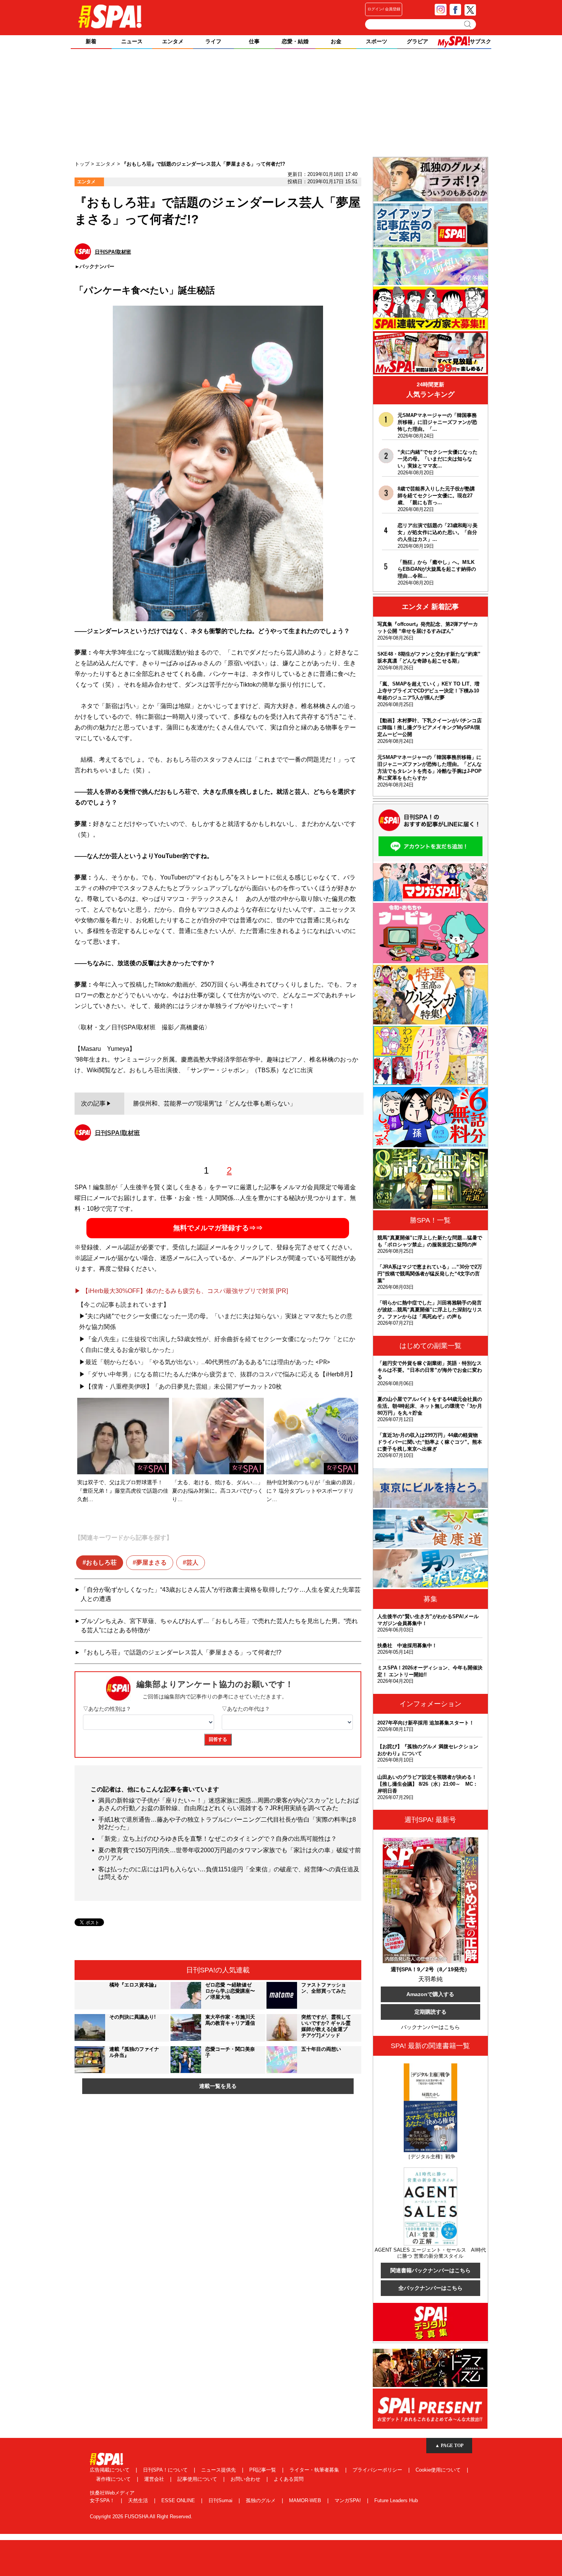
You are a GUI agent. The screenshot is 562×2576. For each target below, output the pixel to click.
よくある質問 (289, 2479)
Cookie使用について (439, 2470)
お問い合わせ (246, 2479)
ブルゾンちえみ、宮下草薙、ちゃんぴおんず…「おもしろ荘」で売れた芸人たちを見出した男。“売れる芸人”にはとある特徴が (219, 1626)
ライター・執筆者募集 (315, 2470)
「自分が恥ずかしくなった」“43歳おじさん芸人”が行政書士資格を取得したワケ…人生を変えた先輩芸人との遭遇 (221, 1594)
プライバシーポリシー (378, 2470)
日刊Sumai (221, 2500)
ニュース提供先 (219, 2470)
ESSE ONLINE (179, 2500)
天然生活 (139, 2500)
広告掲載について (110, 2470)
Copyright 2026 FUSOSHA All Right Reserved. (141, 2517)
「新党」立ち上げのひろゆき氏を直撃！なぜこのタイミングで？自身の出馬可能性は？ (218, 1839)
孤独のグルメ (262, 2500)
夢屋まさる (151, 1562)
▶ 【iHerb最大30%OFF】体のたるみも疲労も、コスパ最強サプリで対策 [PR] (181, 1291)
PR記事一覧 (263, 2470)
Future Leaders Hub (396, 2500)
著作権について (114, 2479)
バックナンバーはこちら (430, 2027)
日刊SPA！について (166, 2470)
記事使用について (198, 2479)
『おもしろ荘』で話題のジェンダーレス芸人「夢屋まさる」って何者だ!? (181, 1652)
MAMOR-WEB (306, 2500)
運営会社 (155, 2479)
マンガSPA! (348, 2500)
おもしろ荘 (101, 1562)
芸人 (192, 1562)
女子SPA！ (103, 2500)
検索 (468, 24)
